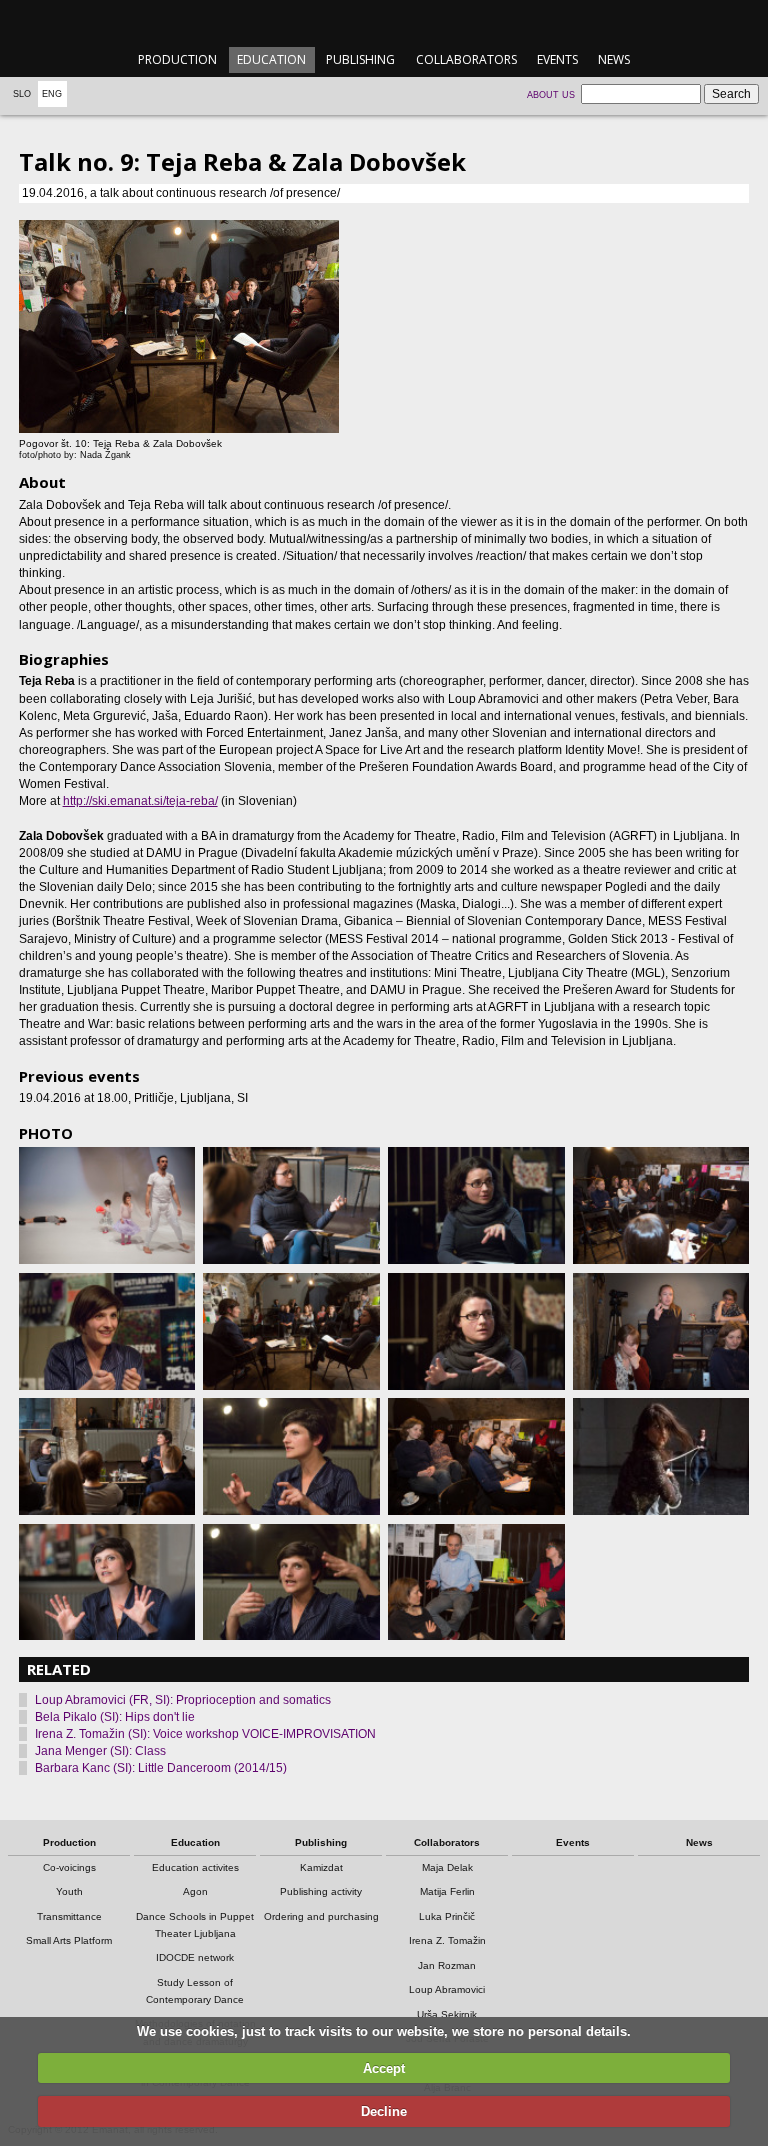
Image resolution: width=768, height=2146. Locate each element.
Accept (384, 2068)
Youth (69, 1891)
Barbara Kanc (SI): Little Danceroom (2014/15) (161, 1768)
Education (271, 59)
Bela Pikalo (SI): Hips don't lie (115, 1717)
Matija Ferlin (447, 1891)
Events (557, 59)
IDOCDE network (195, 1957)
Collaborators (466, 59)
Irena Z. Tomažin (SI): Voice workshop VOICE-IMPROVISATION (205, 1734)
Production (177, 59)
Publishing (360, 59)
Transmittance (69, 1916)
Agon (195, 1891)
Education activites (195, 1867)
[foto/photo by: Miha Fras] (107, 1205)
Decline (384, 2111)
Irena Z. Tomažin (447, 1940)
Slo (22, 94)
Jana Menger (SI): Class (100, 1751)
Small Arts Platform (69, 1940)
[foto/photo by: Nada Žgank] (107, 1331)
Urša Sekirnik (447, 2014)
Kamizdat (321, 1867)
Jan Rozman (447, 1965)
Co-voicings (69, 1867)
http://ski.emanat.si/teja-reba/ (140, 801)
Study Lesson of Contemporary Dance (195, 1991)
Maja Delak (447, 1867)
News (614, 59)
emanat (383, 21)
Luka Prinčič (447, 1916)
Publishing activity (321, 1891)
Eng (52, 94)
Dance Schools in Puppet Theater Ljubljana (195, 1925)
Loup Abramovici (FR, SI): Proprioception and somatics (183, 1700)
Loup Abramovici (447, 1989)
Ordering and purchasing (321, 1916)
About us (551, 95)
